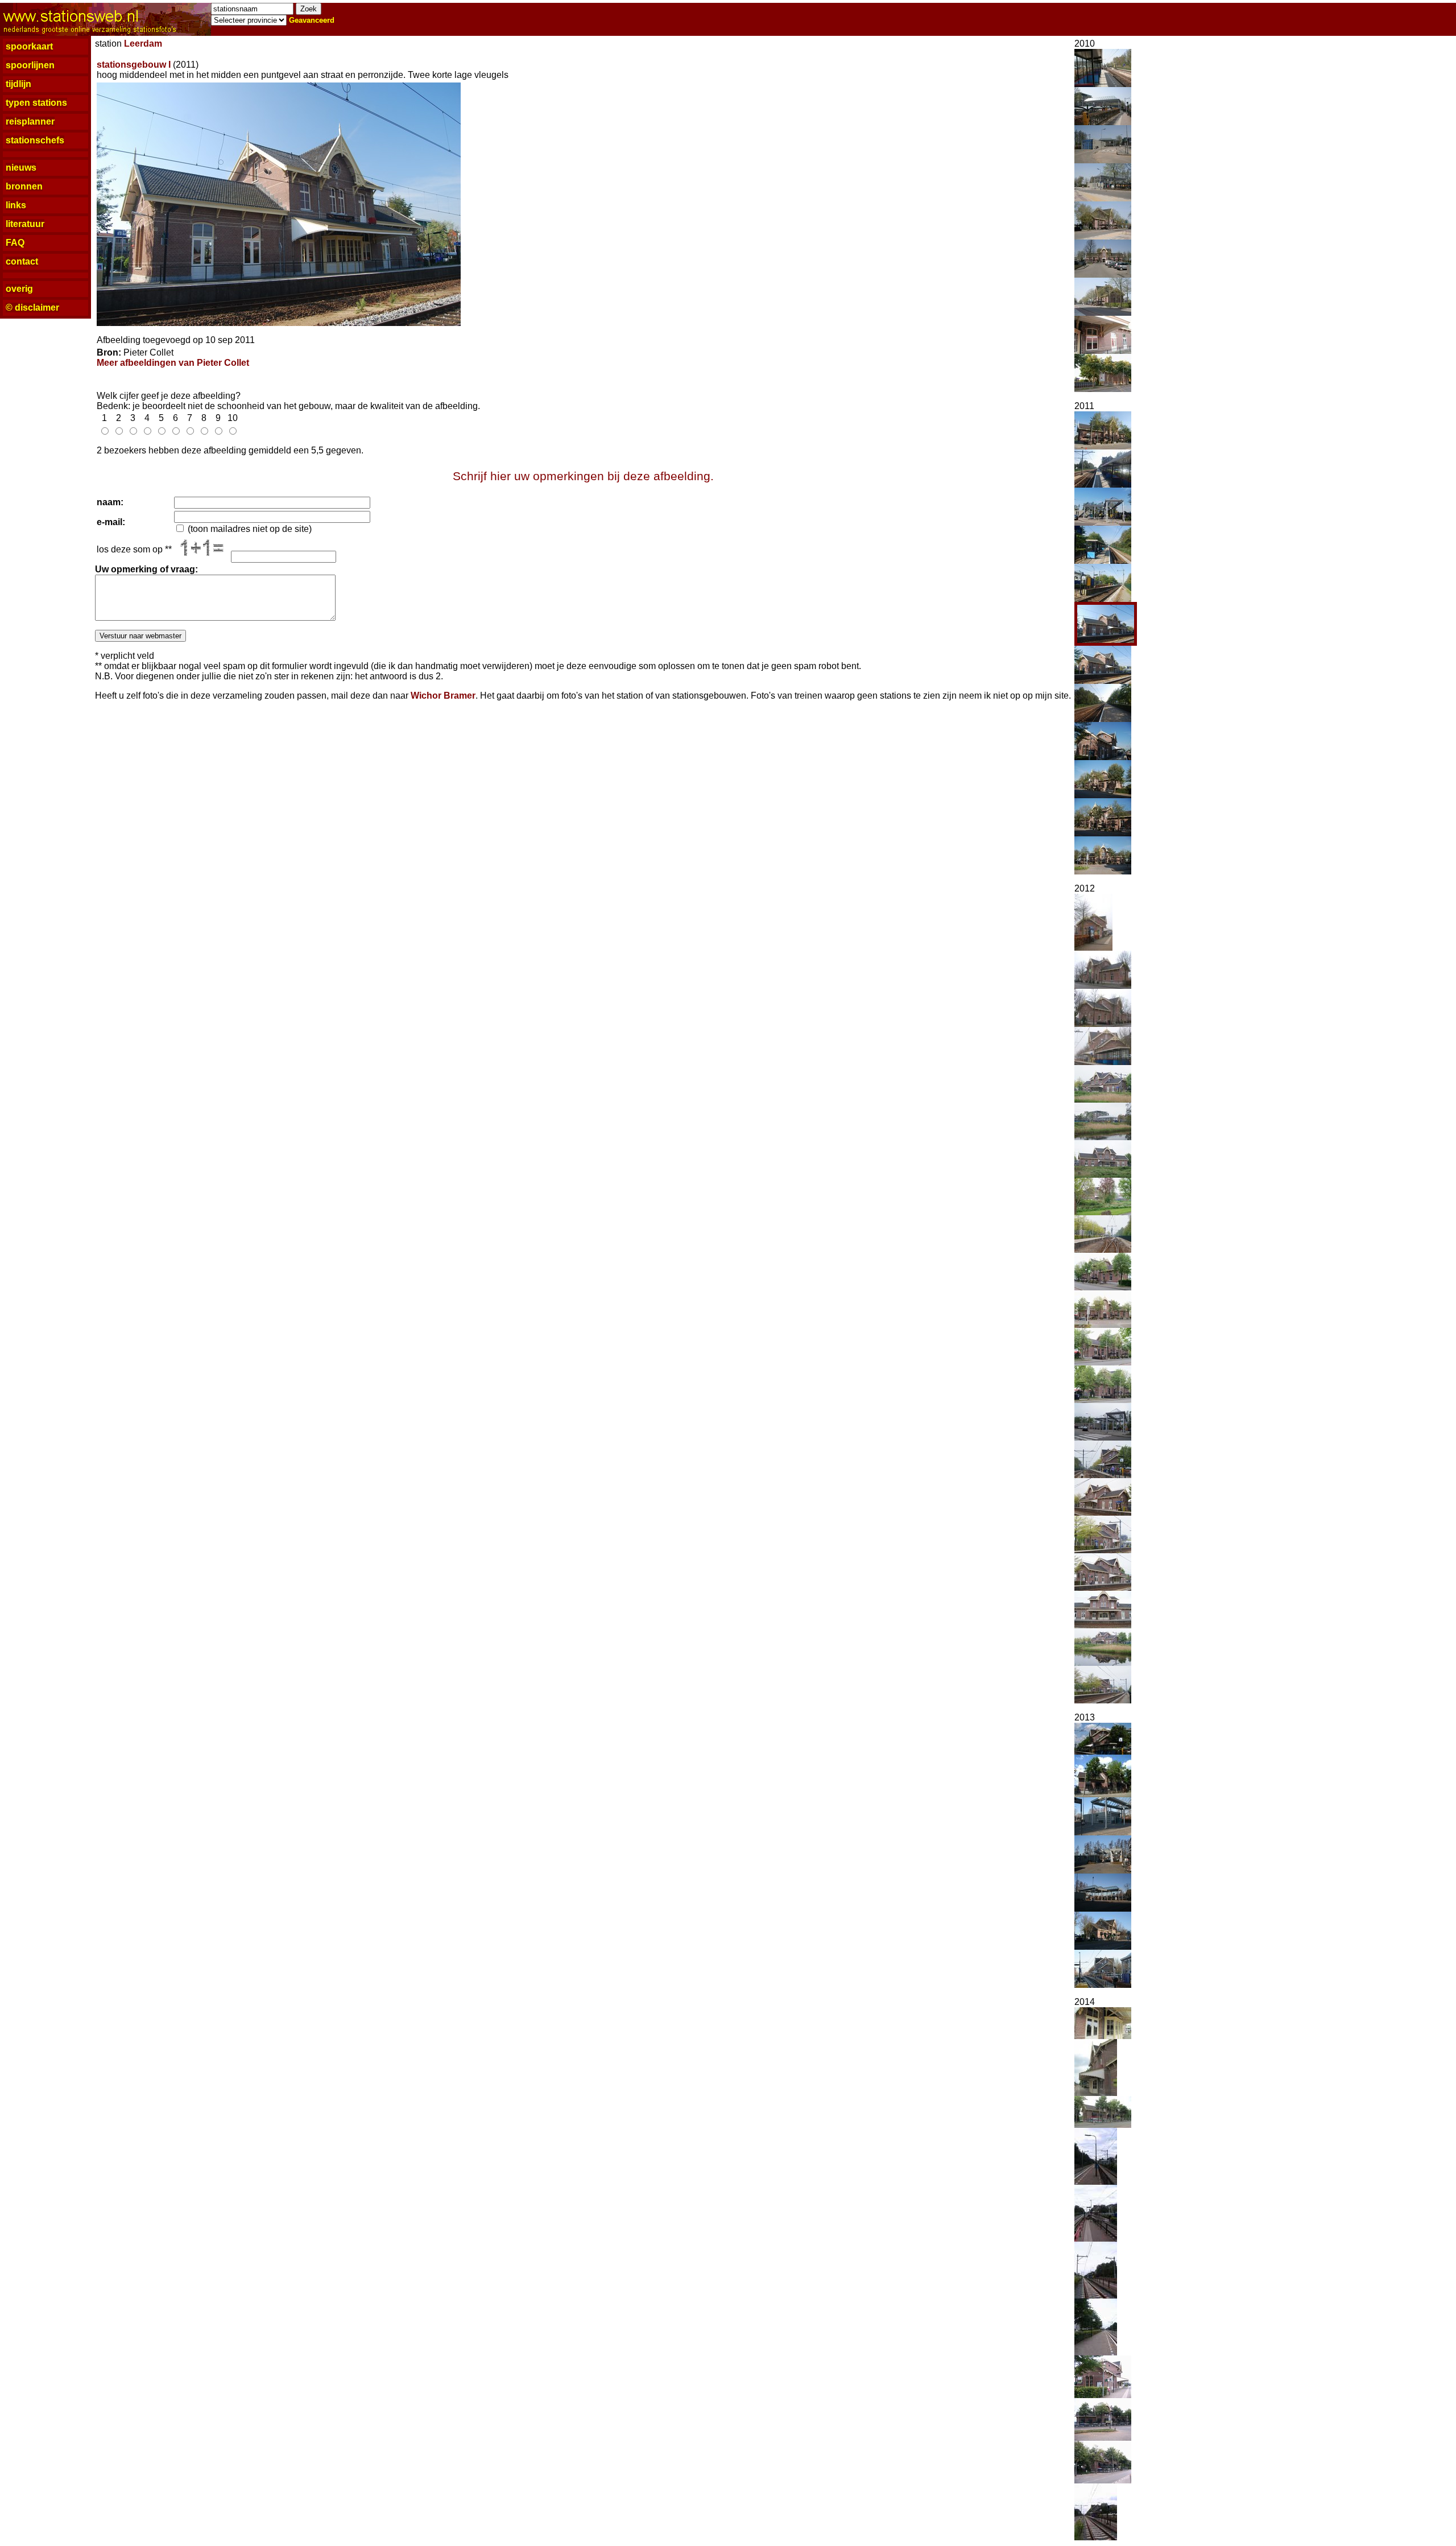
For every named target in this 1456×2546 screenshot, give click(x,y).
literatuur (25, 224)
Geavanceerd (312, 20)
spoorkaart (29, 46)
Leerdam (143, 44)
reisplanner (30, 121)
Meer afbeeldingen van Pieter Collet (173, 363)
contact (22, 261)
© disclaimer (32, 308)
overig (19, 289)
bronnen (24, 186)
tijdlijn (18, 84)
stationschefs (35, 140)
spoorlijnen (30, 65)
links (16, 205)
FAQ (15, 243)
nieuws (21, 168)
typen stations (36, 103)
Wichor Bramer (443, 696)
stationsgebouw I (134, 65)
